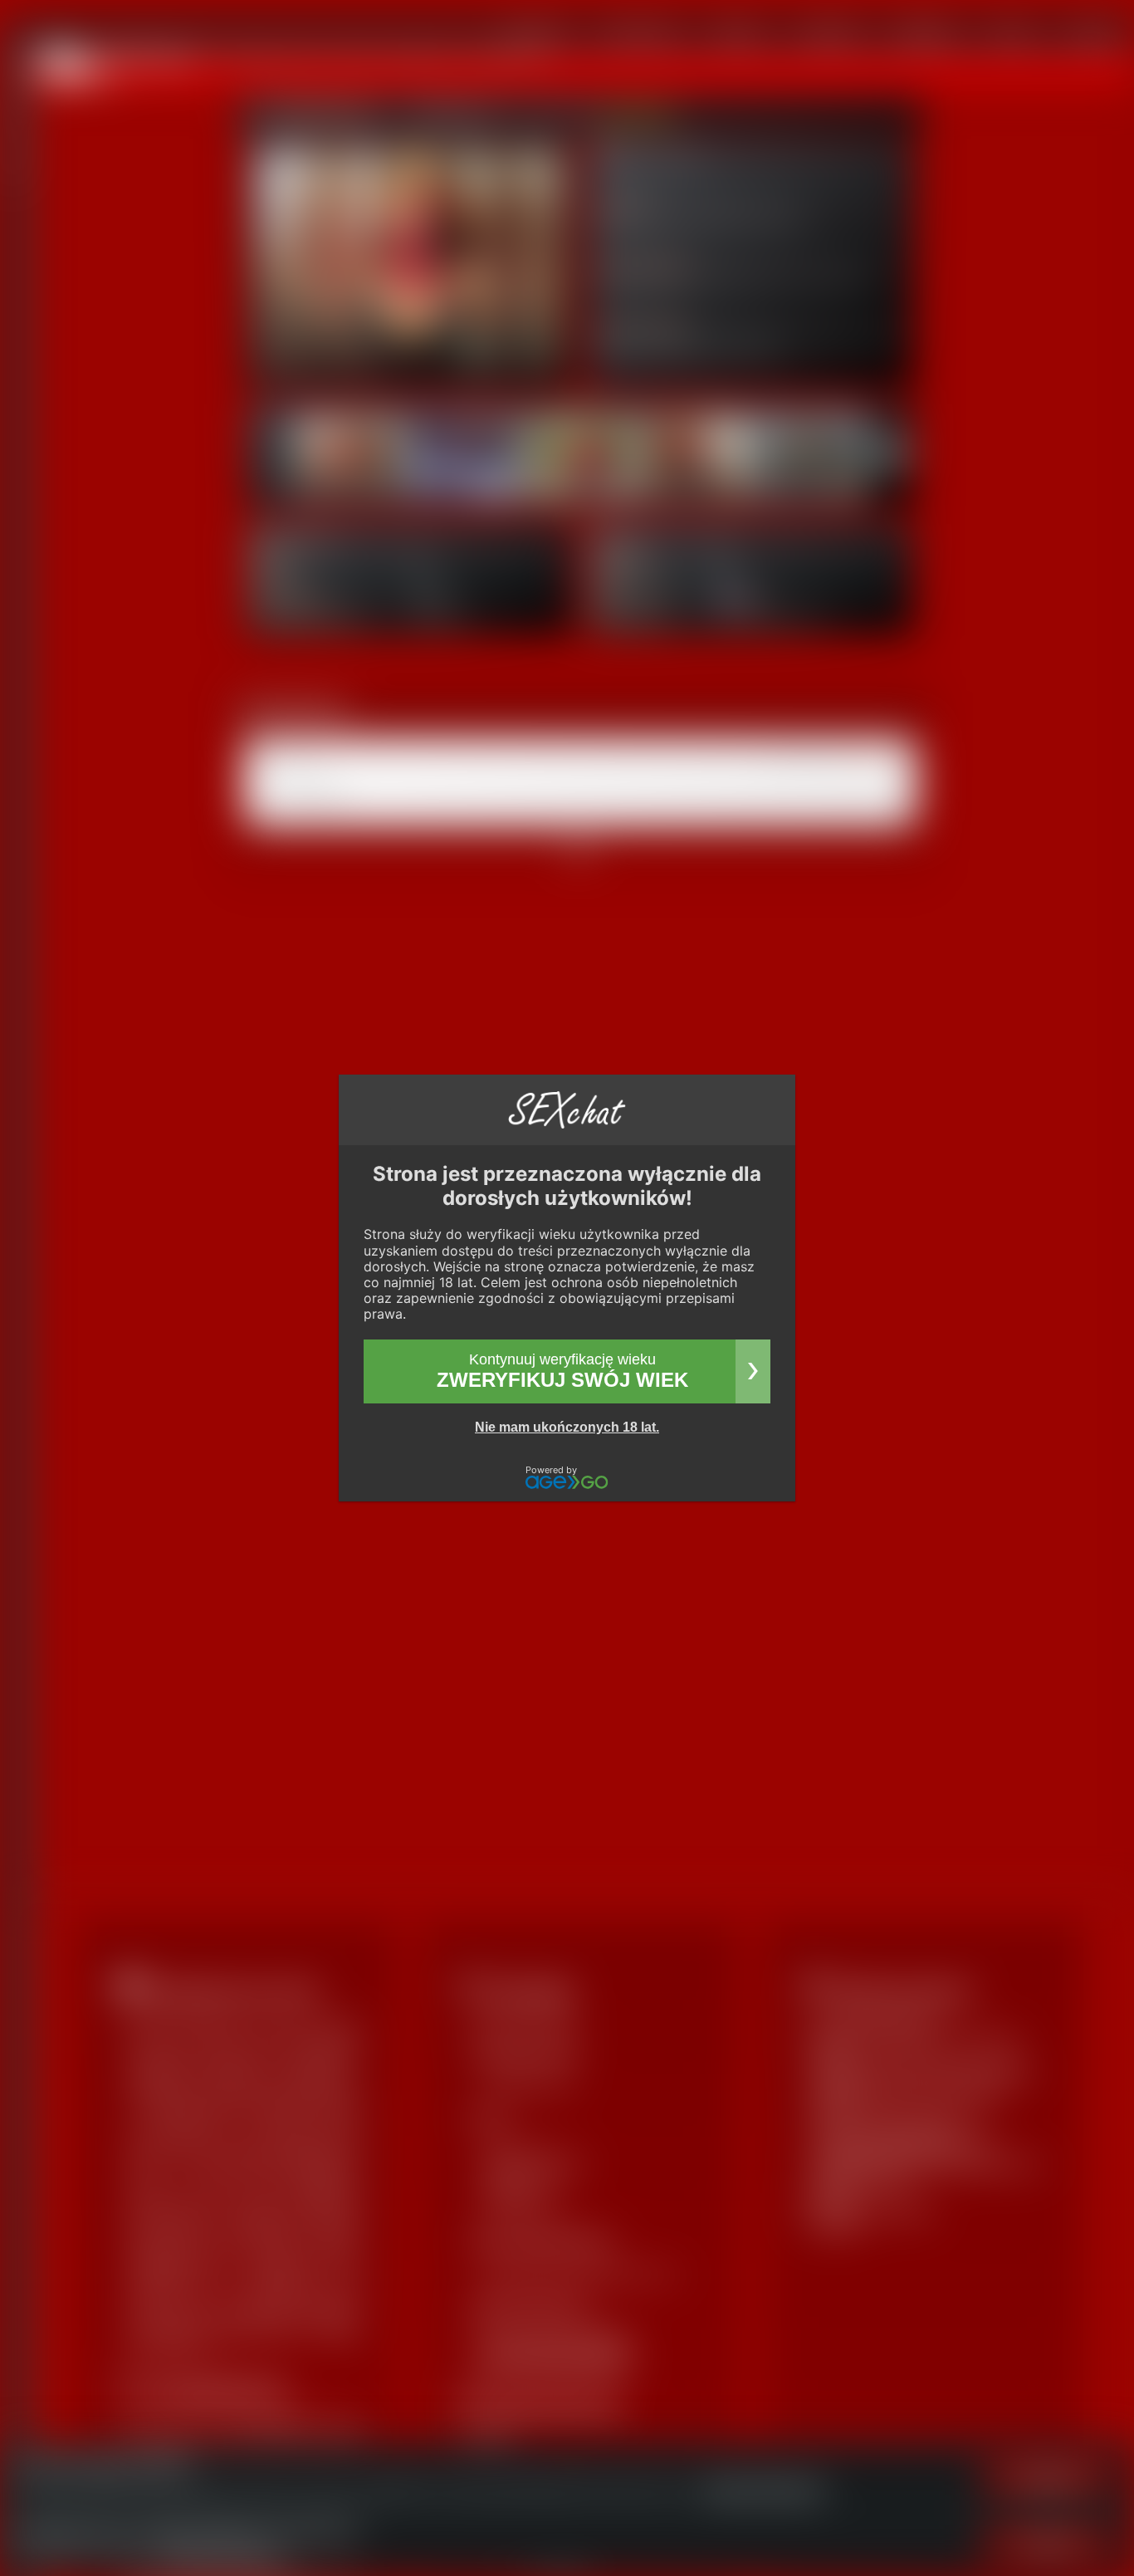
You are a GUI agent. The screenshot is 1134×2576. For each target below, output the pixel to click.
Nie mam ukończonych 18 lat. (567, 1427)
